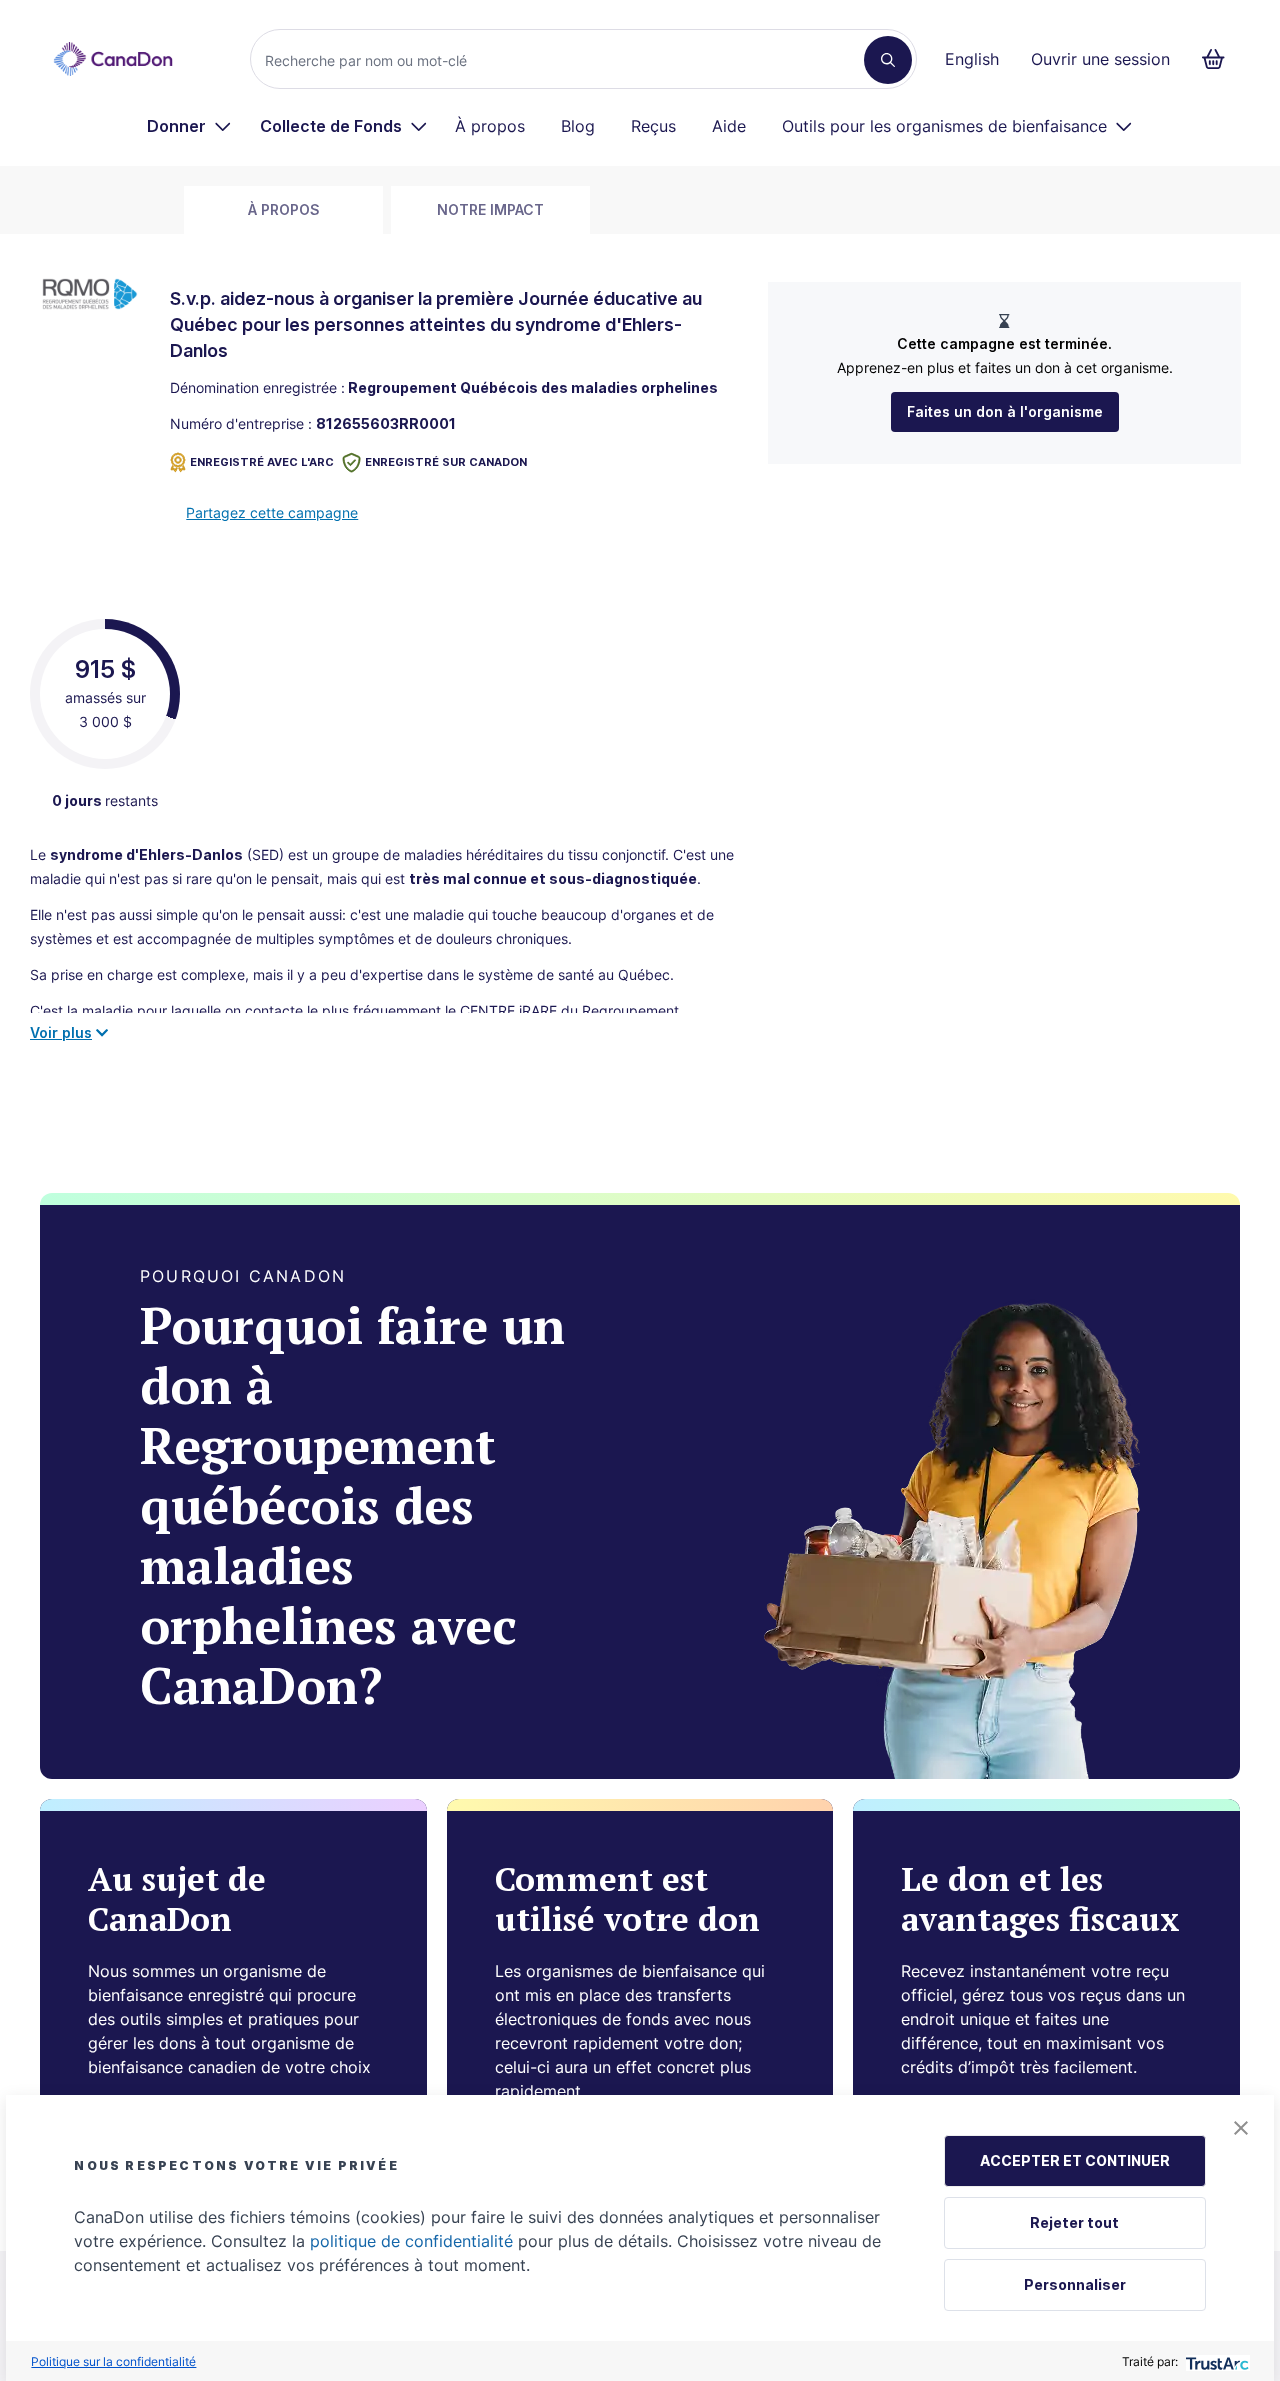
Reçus (653, 126)
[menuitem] (189, 126)
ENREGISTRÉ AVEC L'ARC (262, 462)
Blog (578, 126)
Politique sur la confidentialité (113, 2361)
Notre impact (490, 209)
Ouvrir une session (1100, 59)
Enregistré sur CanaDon (446, 462)
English (972, 59)
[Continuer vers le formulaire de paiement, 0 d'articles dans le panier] (1219, 59)
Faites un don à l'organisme (1005, 411)
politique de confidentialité (411, 2241)
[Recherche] (888, 60)
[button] (1241, 2128)
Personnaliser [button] (1075, 2284)
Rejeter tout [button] (1074, 2222)
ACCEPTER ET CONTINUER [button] (1075, 2160)
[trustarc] (1215, 2361)
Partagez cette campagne (272, 512)
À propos (490, 126)
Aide (729, 126)
